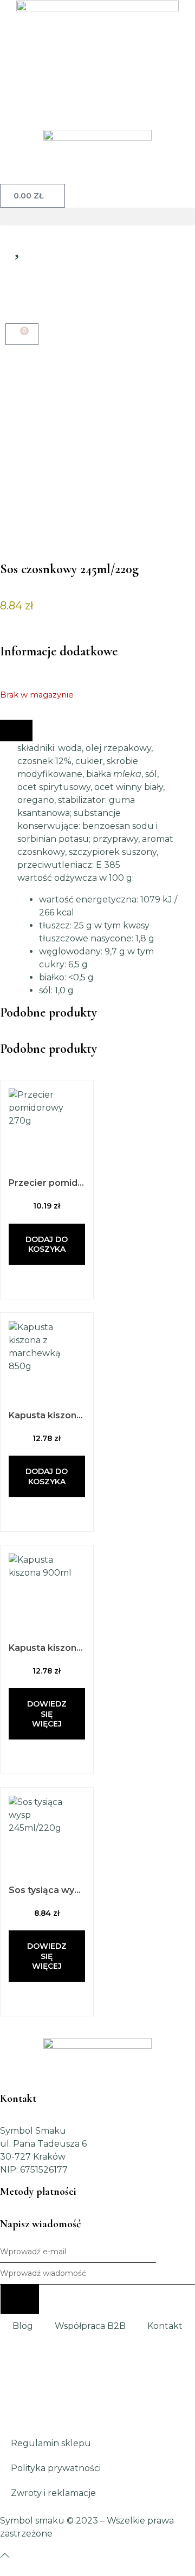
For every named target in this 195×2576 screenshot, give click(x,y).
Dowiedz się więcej (47, 1714)
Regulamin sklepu (51, 2443)
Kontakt (165, 2326)
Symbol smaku (32, 2521)
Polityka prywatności (56, 2468)
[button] (97, 217)
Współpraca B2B (90, 2326)
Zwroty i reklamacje (53, 2493)
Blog (23, 2326)
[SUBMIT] (20, 2299)
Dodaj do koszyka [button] (47, 1244)
